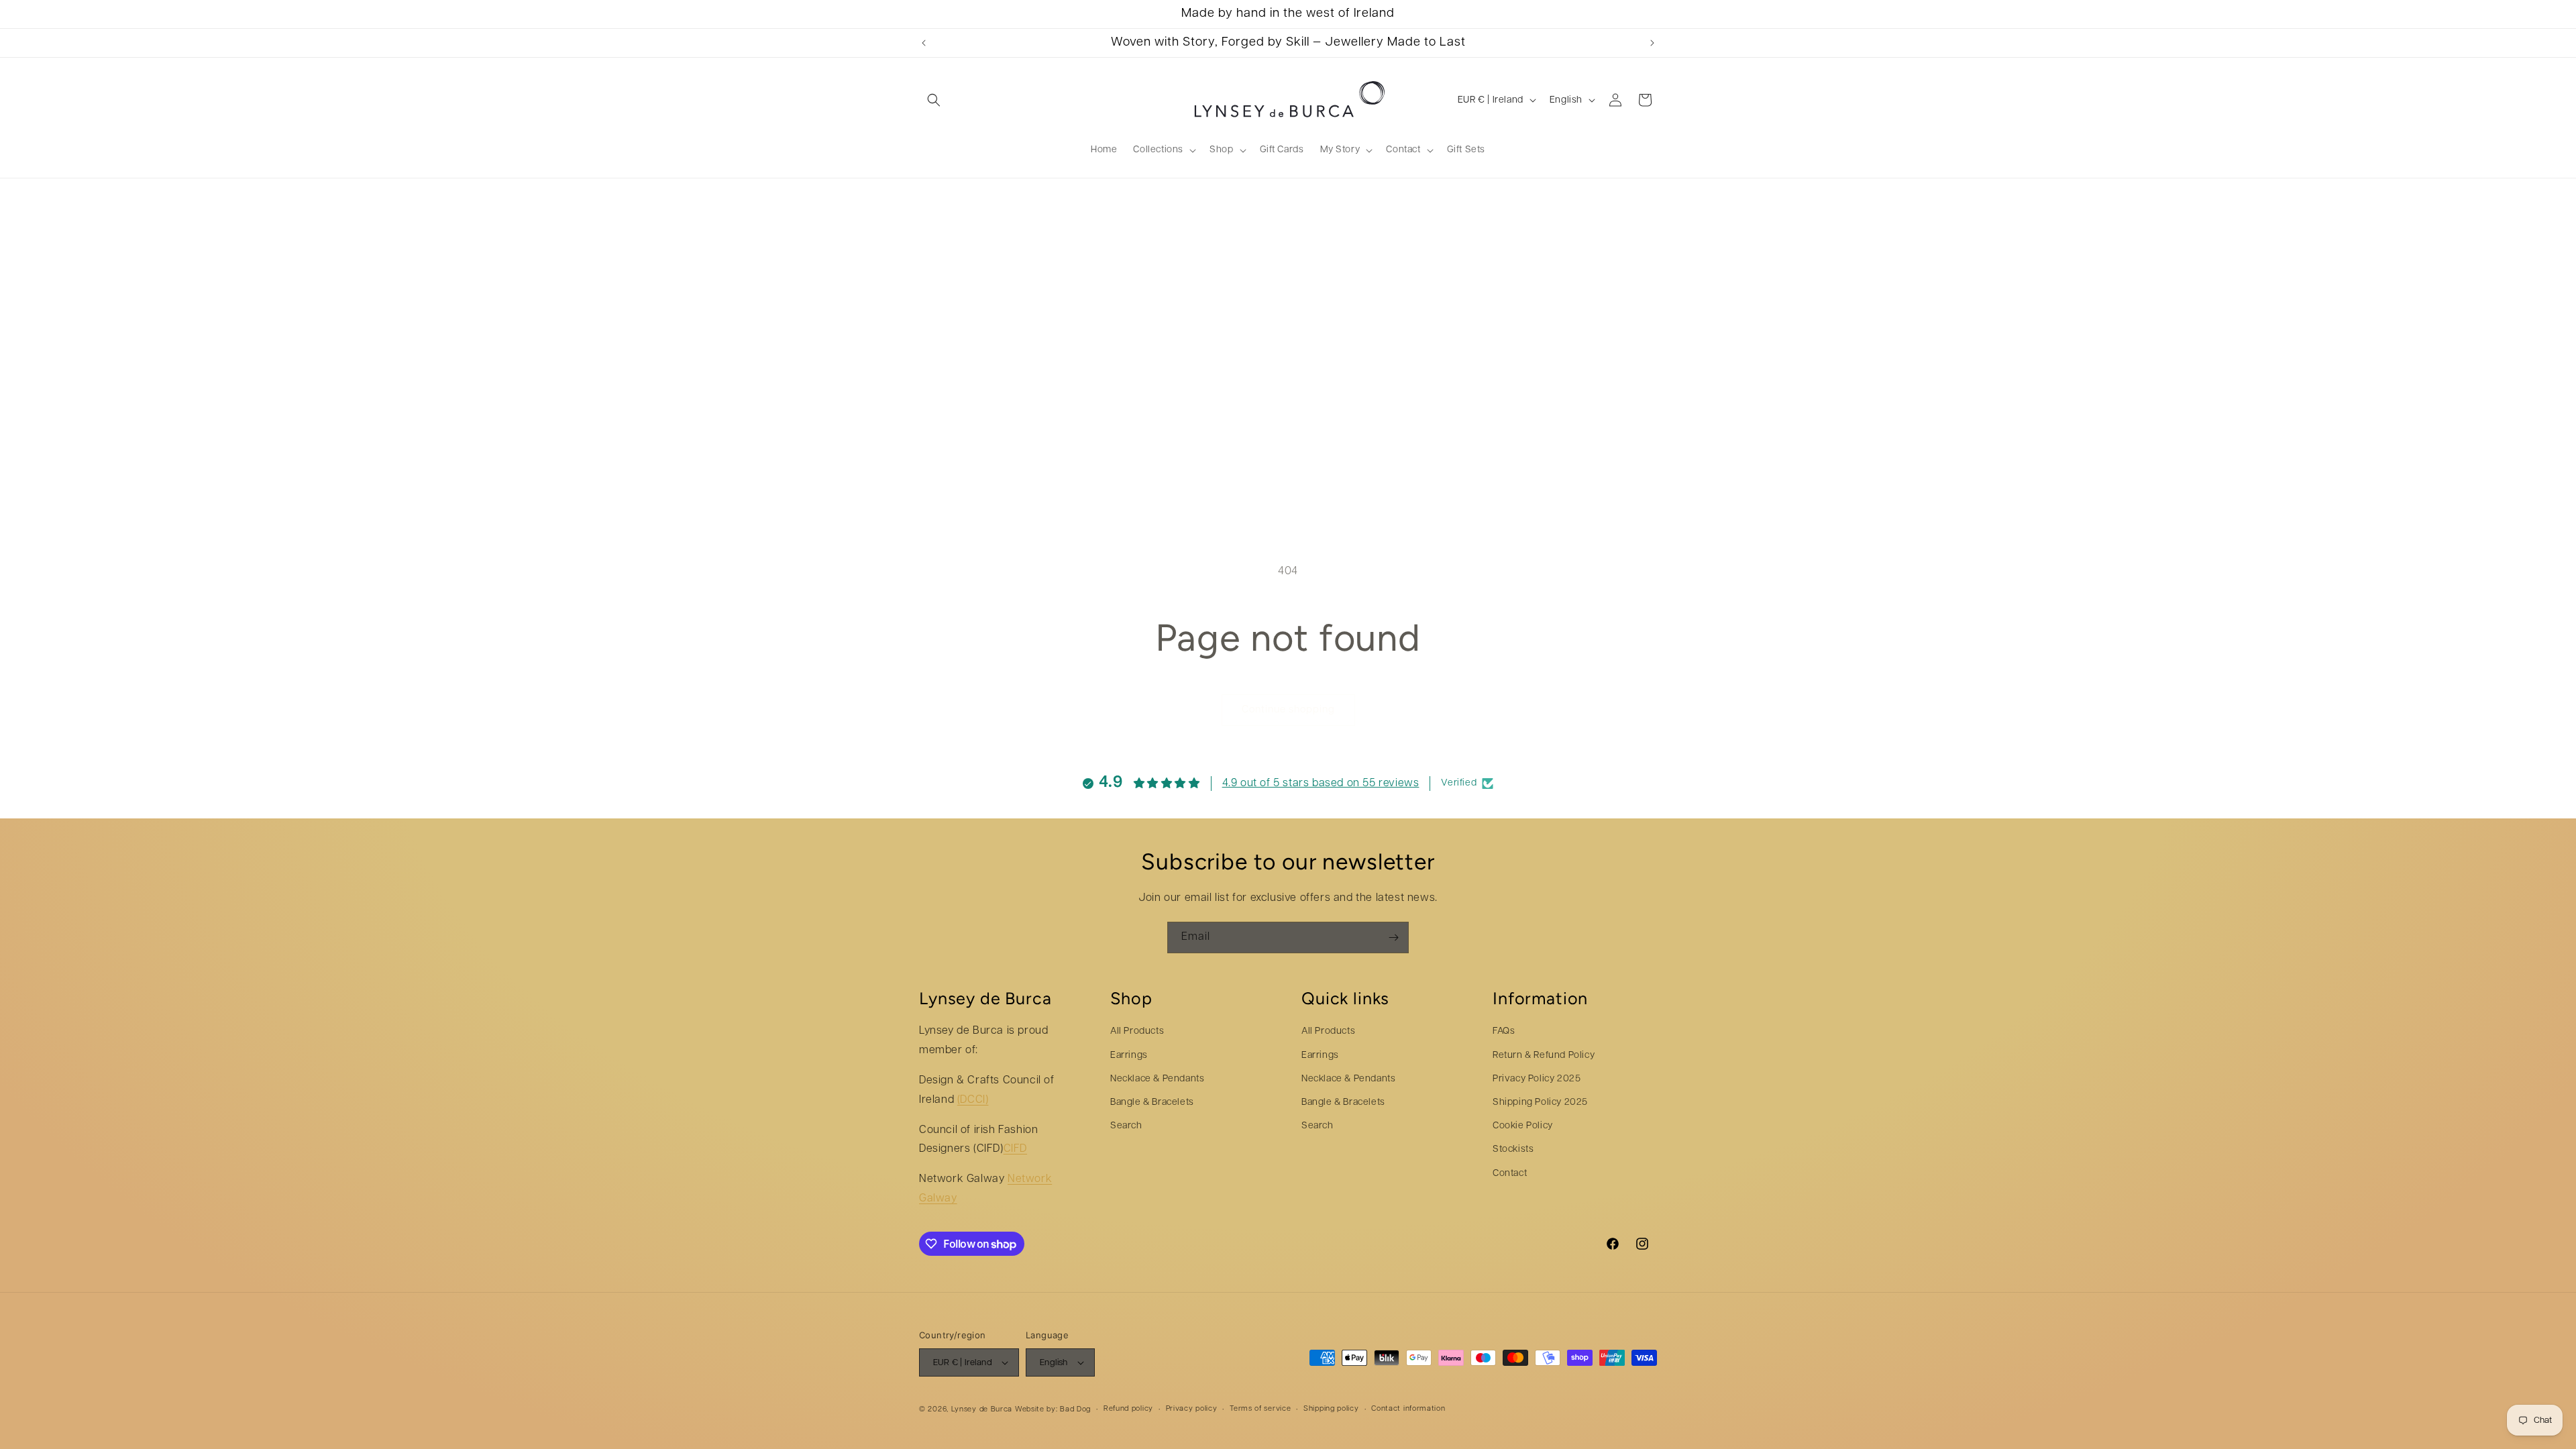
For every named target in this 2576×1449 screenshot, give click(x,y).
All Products (1137, 1031)
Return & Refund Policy (1544, 1056)
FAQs (1504, 1031)
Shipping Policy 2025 (1540, 1103)
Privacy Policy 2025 (1537, 1079)
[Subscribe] (1393, 937)
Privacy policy (1192, 1409)
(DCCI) (973, 1100)
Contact (1510, 1174)
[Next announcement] (1652, 43)
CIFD (1015, 1149)
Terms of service (1260, 1409)
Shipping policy (1331, 1409)
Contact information (1408, 1409)
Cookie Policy (1523, 1126)
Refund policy (1128, 1409)
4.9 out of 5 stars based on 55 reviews (1321, 784)
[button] (934, 100)
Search (1126, 1126)
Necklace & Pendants (1157, 1079)
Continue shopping (1288, 710)
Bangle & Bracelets (1152, 1103)
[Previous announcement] (924, 43)
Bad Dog (1075, 1410)
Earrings (1129, 1056)
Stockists (1513, 1149)
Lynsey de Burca (982, 1410)
